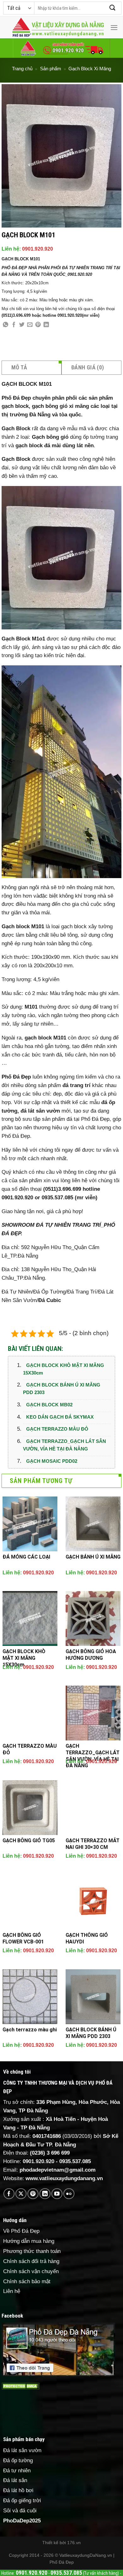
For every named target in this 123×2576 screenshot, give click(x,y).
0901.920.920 (38, 249)
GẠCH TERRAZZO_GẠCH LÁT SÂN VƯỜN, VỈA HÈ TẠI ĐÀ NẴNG (64, 1445)
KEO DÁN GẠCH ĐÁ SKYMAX (60, 1417)
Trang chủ (22, 69)
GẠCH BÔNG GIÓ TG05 (29, 1841)
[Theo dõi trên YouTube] (57, 2194)
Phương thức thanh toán (32, 2251)
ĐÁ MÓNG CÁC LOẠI (26, 1557)
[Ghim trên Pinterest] (38, 325)
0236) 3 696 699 (51, 2153)
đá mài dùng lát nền (69, 446)
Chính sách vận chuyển (31, 2271)
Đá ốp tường (18, 2460)
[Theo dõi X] (21, 2194)
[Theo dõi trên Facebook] (9, 2194)
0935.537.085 (75, 2161)
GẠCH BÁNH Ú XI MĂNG (93, 1557)
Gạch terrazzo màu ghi (30, 2030)
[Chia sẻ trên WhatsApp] (6, 325)
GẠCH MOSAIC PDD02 (52, 1461)
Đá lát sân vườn (22, 2450)
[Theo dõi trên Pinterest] (33, 2194)
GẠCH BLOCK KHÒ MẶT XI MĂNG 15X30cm (64, 1369)
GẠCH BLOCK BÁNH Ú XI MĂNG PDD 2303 (62, 1389)
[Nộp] (113, 8)
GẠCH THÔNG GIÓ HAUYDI (87, 1938)
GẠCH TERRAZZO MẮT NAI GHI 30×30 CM (93, 1844)
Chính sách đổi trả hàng (31, 2261)
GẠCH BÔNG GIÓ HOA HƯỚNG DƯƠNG (91, 1655)
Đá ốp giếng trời (22, 2501)
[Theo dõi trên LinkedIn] (45, 2194)
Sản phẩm (51, 69)
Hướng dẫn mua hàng (29, 2241)
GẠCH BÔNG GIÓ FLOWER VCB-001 (23, 1938)
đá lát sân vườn (40, 1111)
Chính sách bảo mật (27, 2281)
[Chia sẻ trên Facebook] (14, 325)
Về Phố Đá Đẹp (21, 2231)
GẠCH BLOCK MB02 (49, 1405)
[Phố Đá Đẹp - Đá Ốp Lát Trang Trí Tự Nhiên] (58, 27)
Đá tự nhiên (17, 2471)
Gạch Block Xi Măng (90, 69)
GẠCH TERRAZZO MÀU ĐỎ (57, 1429)
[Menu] (114, 28)
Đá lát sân (15, 2480)
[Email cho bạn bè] (30, 325)
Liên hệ (12, 2291)
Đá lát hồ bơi (18, 2490)
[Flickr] (69, 2194)
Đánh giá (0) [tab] (88, 367)
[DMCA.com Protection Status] (20, 2386)
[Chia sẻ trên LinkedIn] (46, 325)
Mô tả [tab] (19, 367)
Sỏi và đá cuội (20, 2511)
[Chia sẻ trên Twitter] (22, 325)
